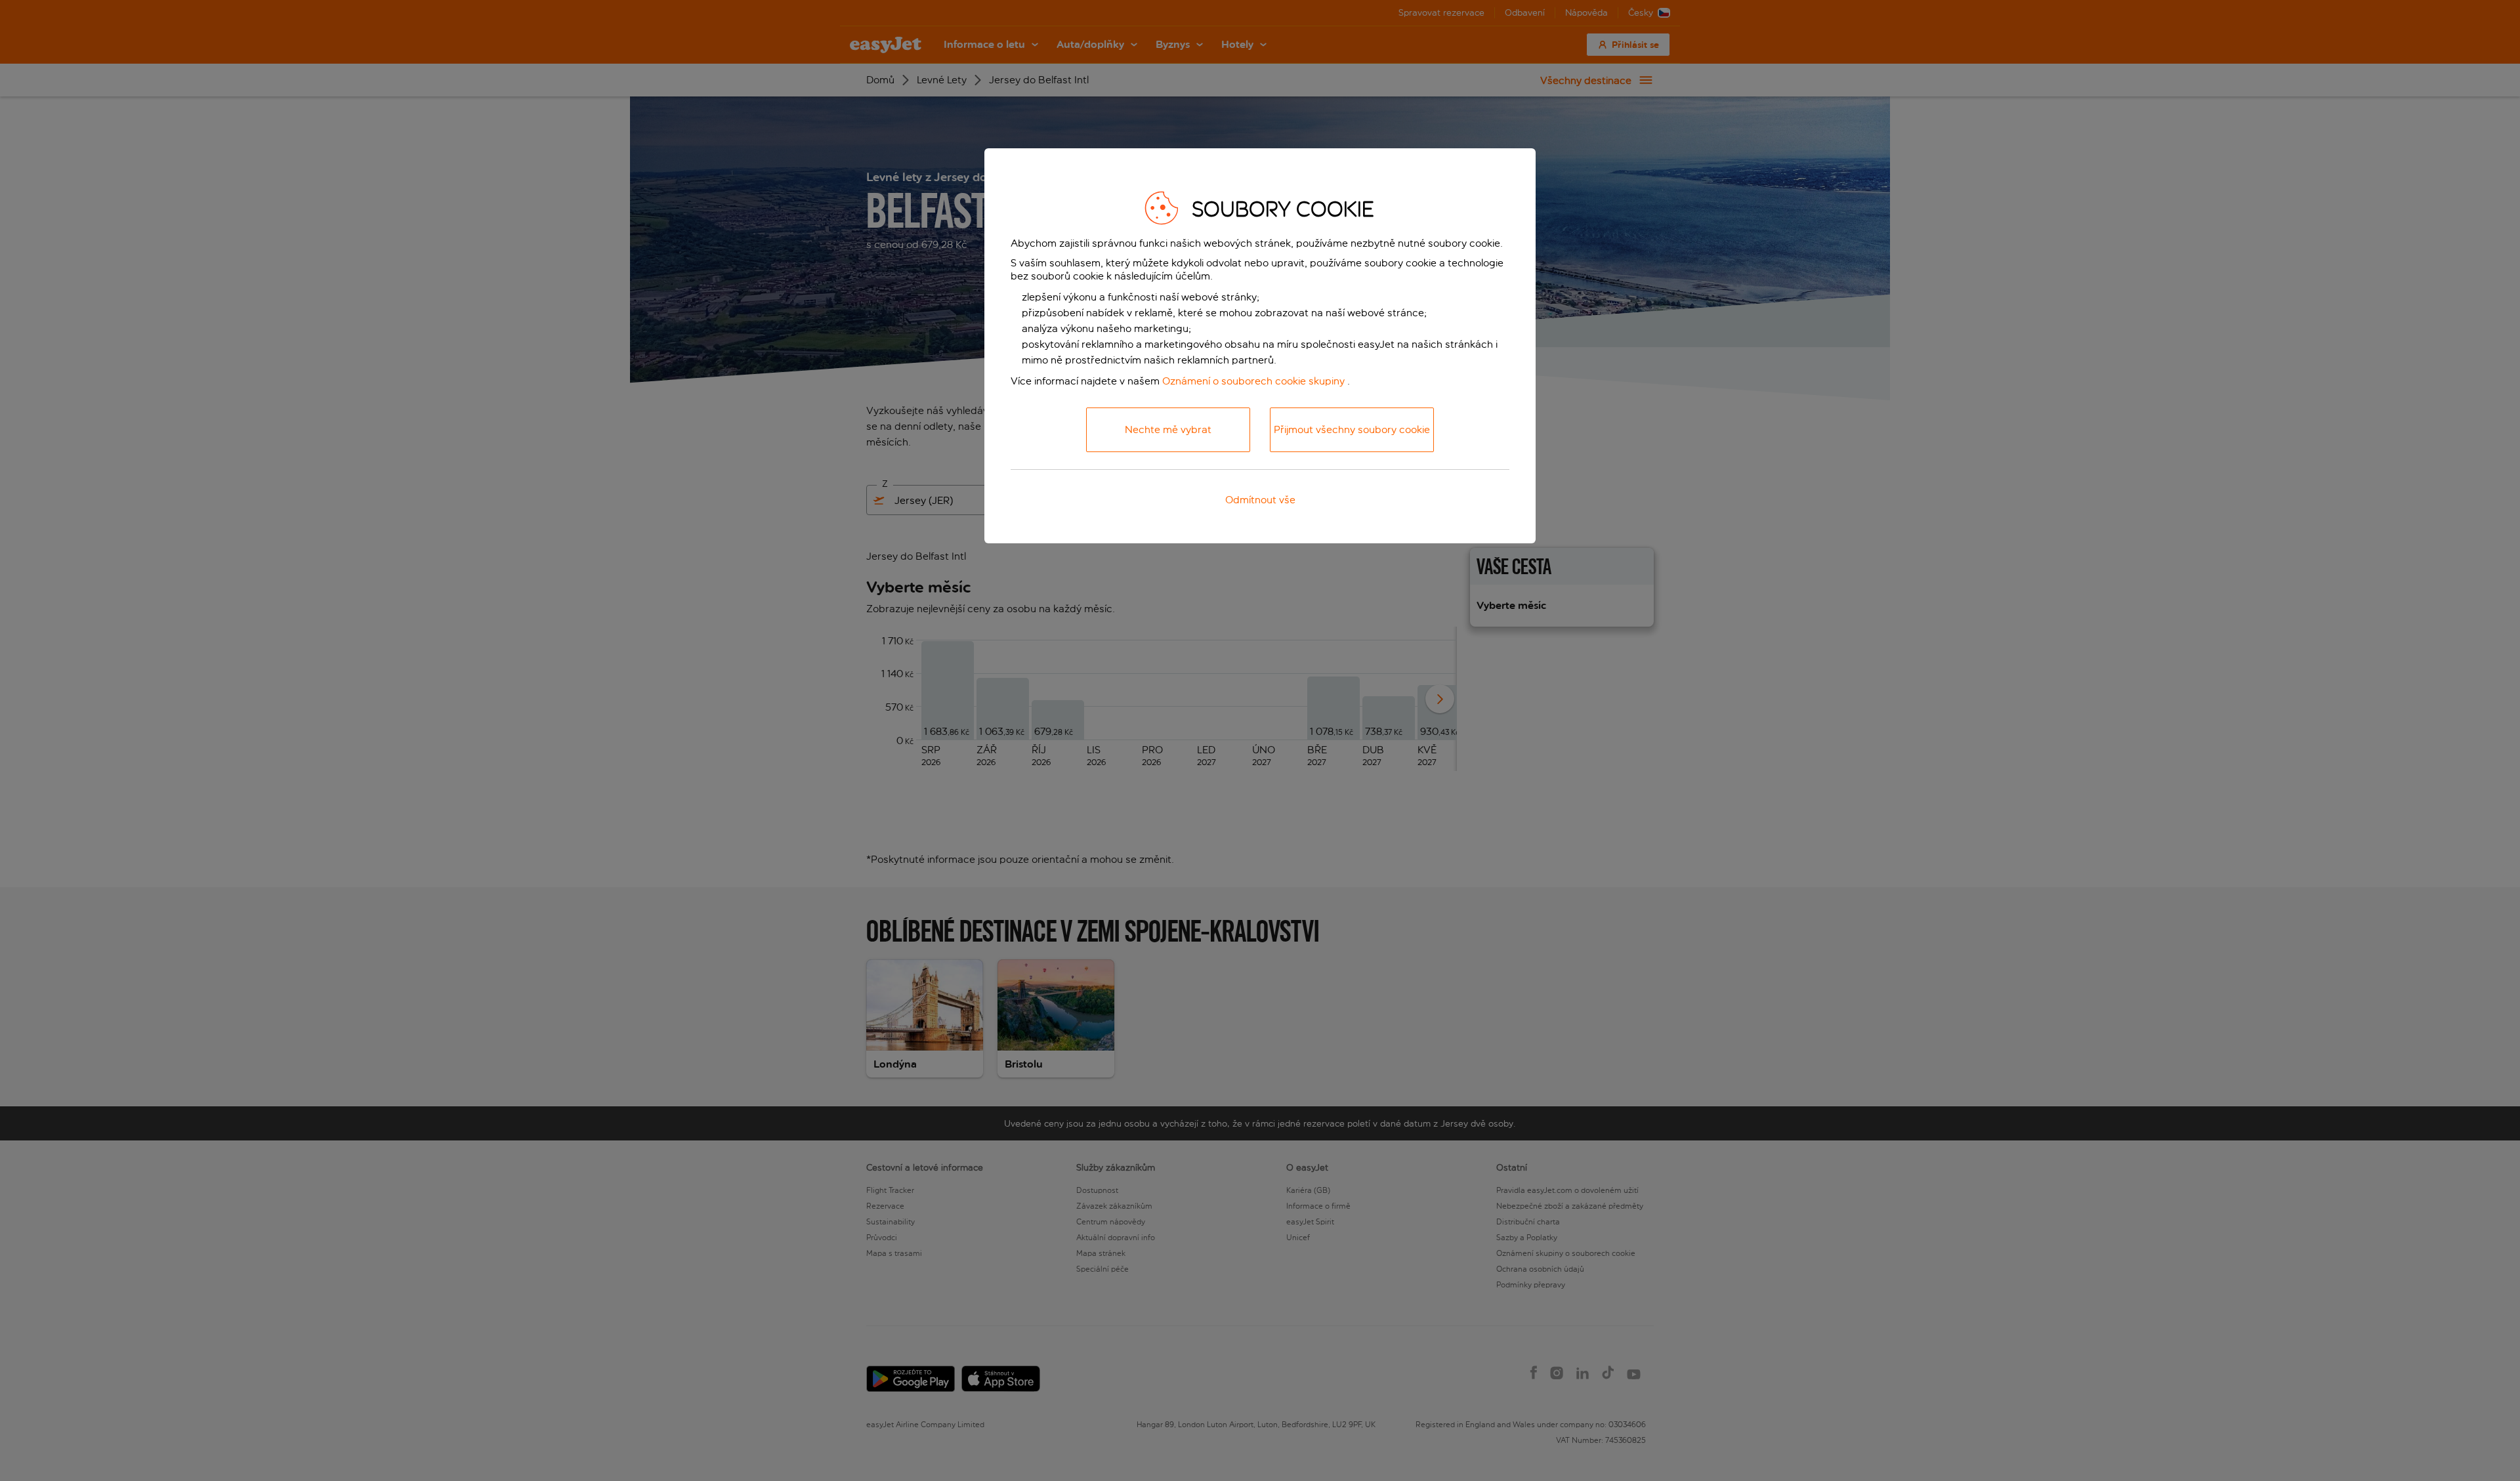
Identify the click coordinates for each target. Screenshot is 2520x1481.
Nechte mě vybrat (1168, 429)
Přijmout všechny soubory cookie (1352, 429)
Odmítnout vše (1260, 500)
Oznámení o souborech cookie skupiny (1253, 381)
